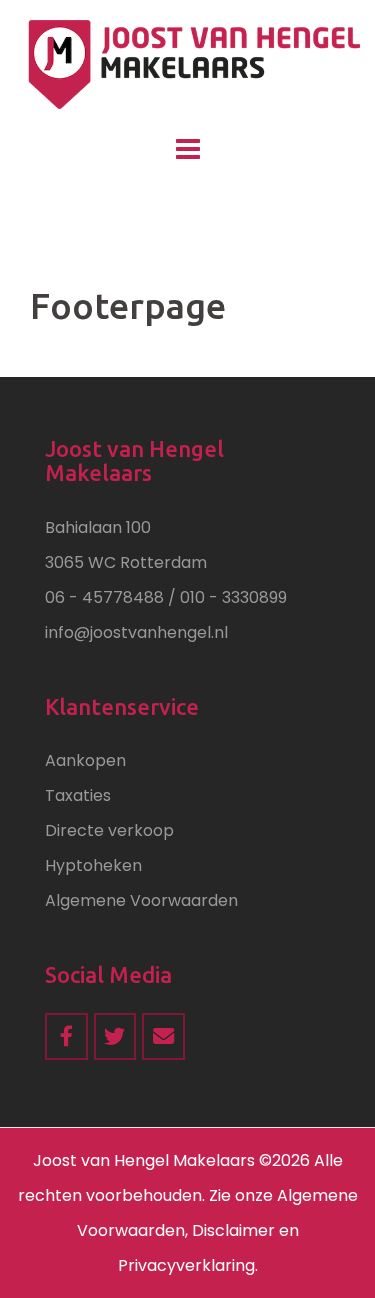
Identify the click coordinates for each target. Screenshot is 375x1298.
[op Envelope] (163, 1036)
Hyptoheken (93, 865)
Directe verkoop (109, 830)
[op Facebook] (66, 1036)
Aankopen (85, 760)
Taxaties (78, 795)
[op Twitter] (115, 1036)
